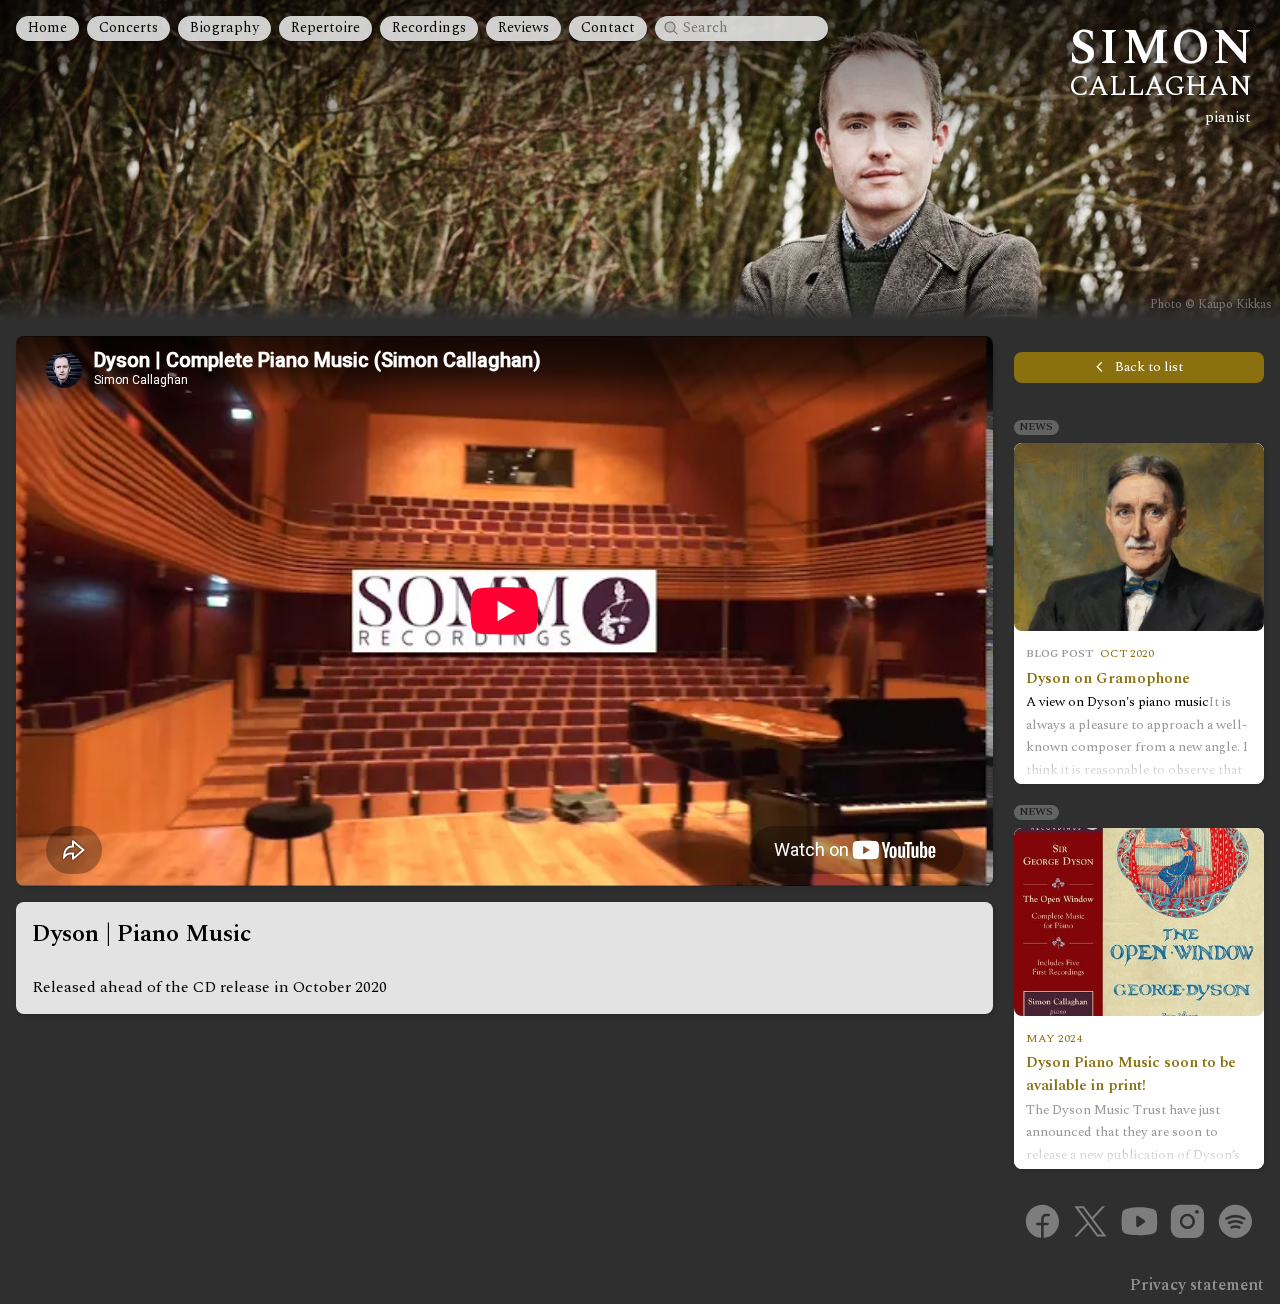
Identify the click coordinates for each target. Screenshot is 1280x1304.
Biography (224, 28)
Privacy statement (1197, 1285)
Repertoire (325, 28)
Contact (608, 28)
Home (47, 28)
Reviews (523, 28)
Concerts (128, 28)
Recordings (429, 28)
